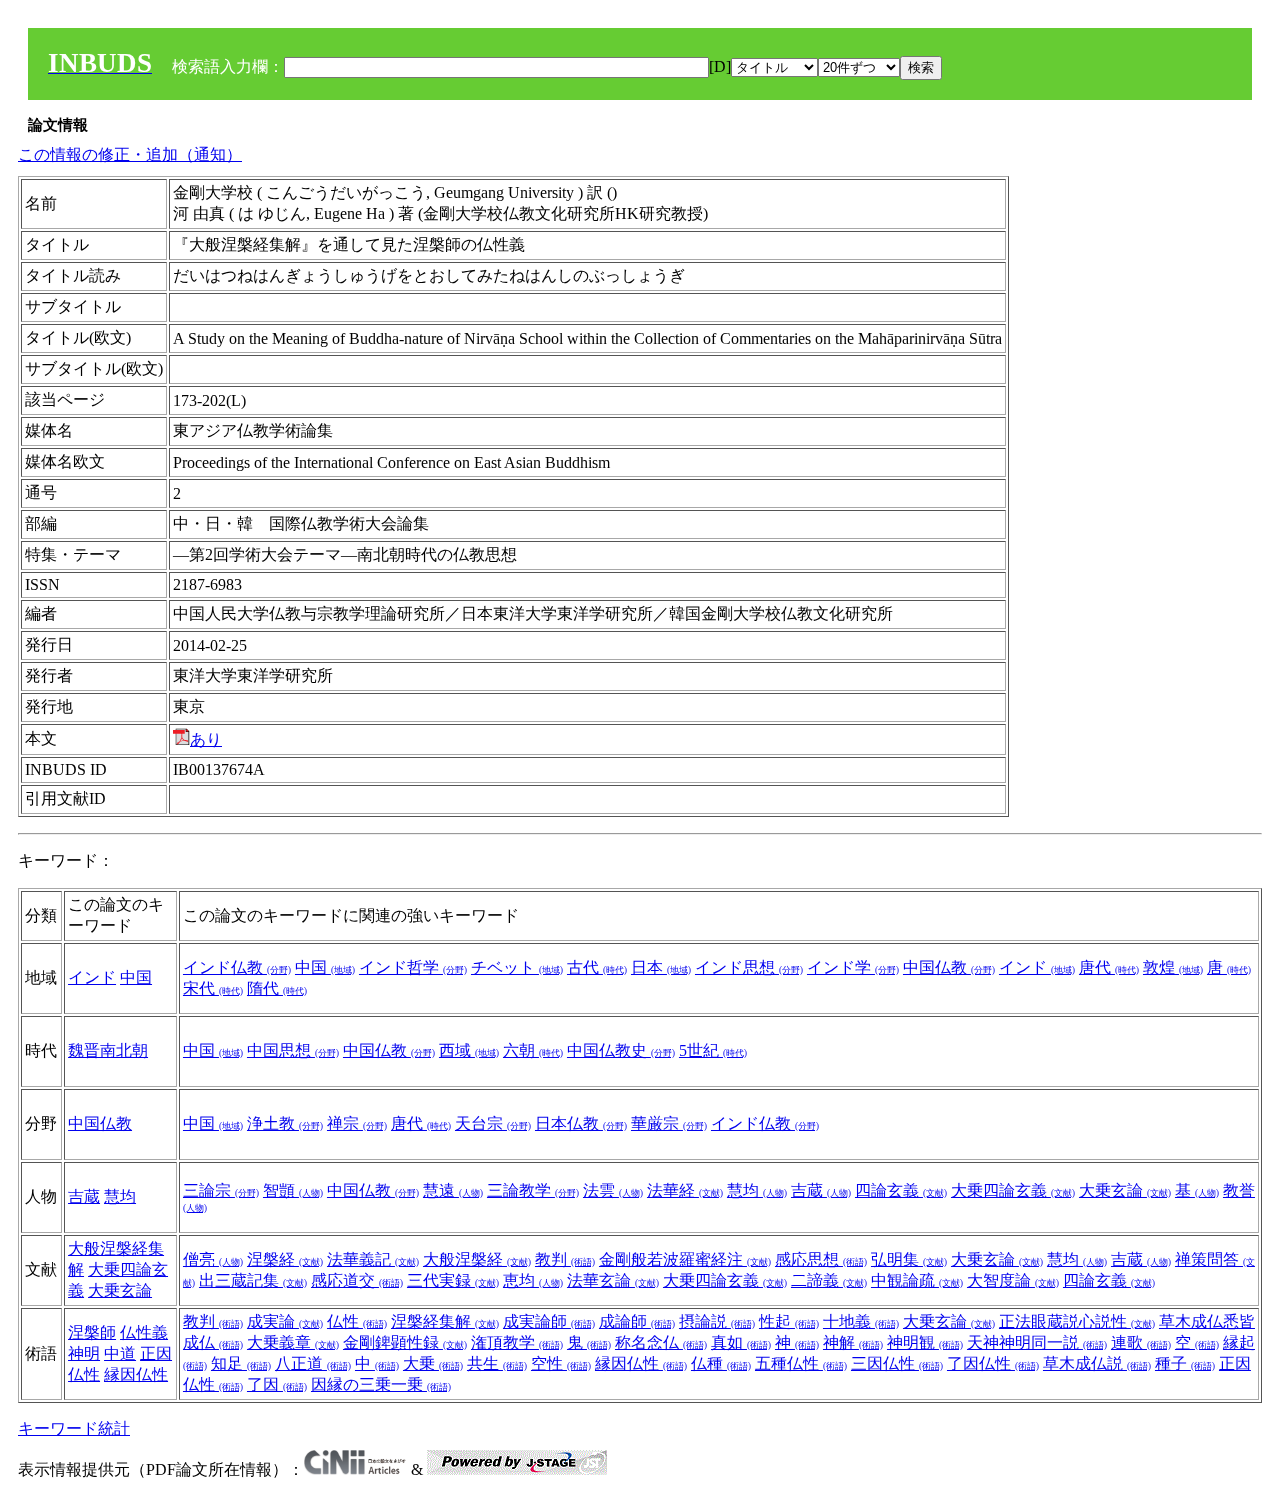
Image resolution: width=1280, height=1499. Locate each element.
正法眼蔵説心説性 (1077, 1321)
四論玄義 (901, 1190)
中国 (136, 977)
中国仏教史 (621, 1050)
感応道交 (357, 1280)
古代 (597, 967)
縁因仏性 (136, 1374)
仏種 (721, 1363)
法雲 (613, 1190)
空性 (561, 1363)
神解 (853, 1342)
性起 (789, 1321)
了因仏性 (993, 1363)
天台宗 (493, 1123)
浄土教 (285, 1123)
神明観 (925, 1342)
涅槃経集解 (445, 1321)
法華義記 (373, 1259)
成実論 (285, 1321)
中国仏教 (949, 967)
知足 (241, 1363)
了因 (277, 1384)
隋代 (277, 988)
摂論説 (717, 1321)
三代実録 (453, 1280)
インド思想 (749, 967)
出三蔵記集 (253, 1280)
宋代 (213, 988)
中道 (120, 1353)
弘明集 (909, 1259)
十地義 (861, 1321)
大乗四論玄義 (1013, 1190)
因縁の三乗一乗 (381, 1384)
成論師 (637, 1321)
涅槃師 (92, 1332)
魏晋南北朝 (108, 1050)
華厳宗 (669, 1123)
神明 (84, 1353)
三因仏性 (897, 1363)
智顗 (293, 1190)
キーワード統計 (74, 1428)
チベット (517, 967)
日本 (661, 967)
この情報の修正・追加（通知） (130, 154)
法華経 (685, 1190)
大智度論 (1013, 1280)
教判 (565, 1259)
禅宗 (357, 1123)
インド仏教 (237, 967)
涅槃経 (285, 1259)
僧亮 (213, 1259)
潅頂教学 (517, 1342)
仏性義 (144, 1332)
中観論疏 (917, 1280)
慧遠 (453, 1190)
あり (206, 739)
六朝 (533, 1050)
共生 (497, 1363)
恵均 (533, 1280)
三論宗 (221, 1190)
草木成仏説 (1097, 1363)
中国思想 (293, 1050)
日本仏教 (581, 1123)
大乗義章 (293, 1342)
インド (92, 977)
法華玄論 (613, 1280)
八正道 (313, 1363)
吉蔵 (84, 1196)
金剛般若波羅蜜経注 (685, 1259)
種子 (1185, 1363)
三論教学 (533, 1190)
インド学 (853, 967)
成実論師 (549, 1321)
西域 (469, 1050)
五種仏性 (801, 1363)
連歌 (1141, 1342)
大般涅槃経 (477, 1259)
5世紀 (713, 1050)
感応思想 (821, 1259)
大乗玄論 (1125, 1190)
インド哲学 (413, 967)
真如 (741, 1342)
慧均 (120, 1196)
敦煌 (1173, 967)
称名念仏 (661, 1342)
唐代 (1109, 967)
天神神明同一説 (1037, 1342)
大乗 (433, 1363)
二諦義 (829, 1280)
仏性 (357, 1321)
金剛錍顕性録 (405, 1342)
